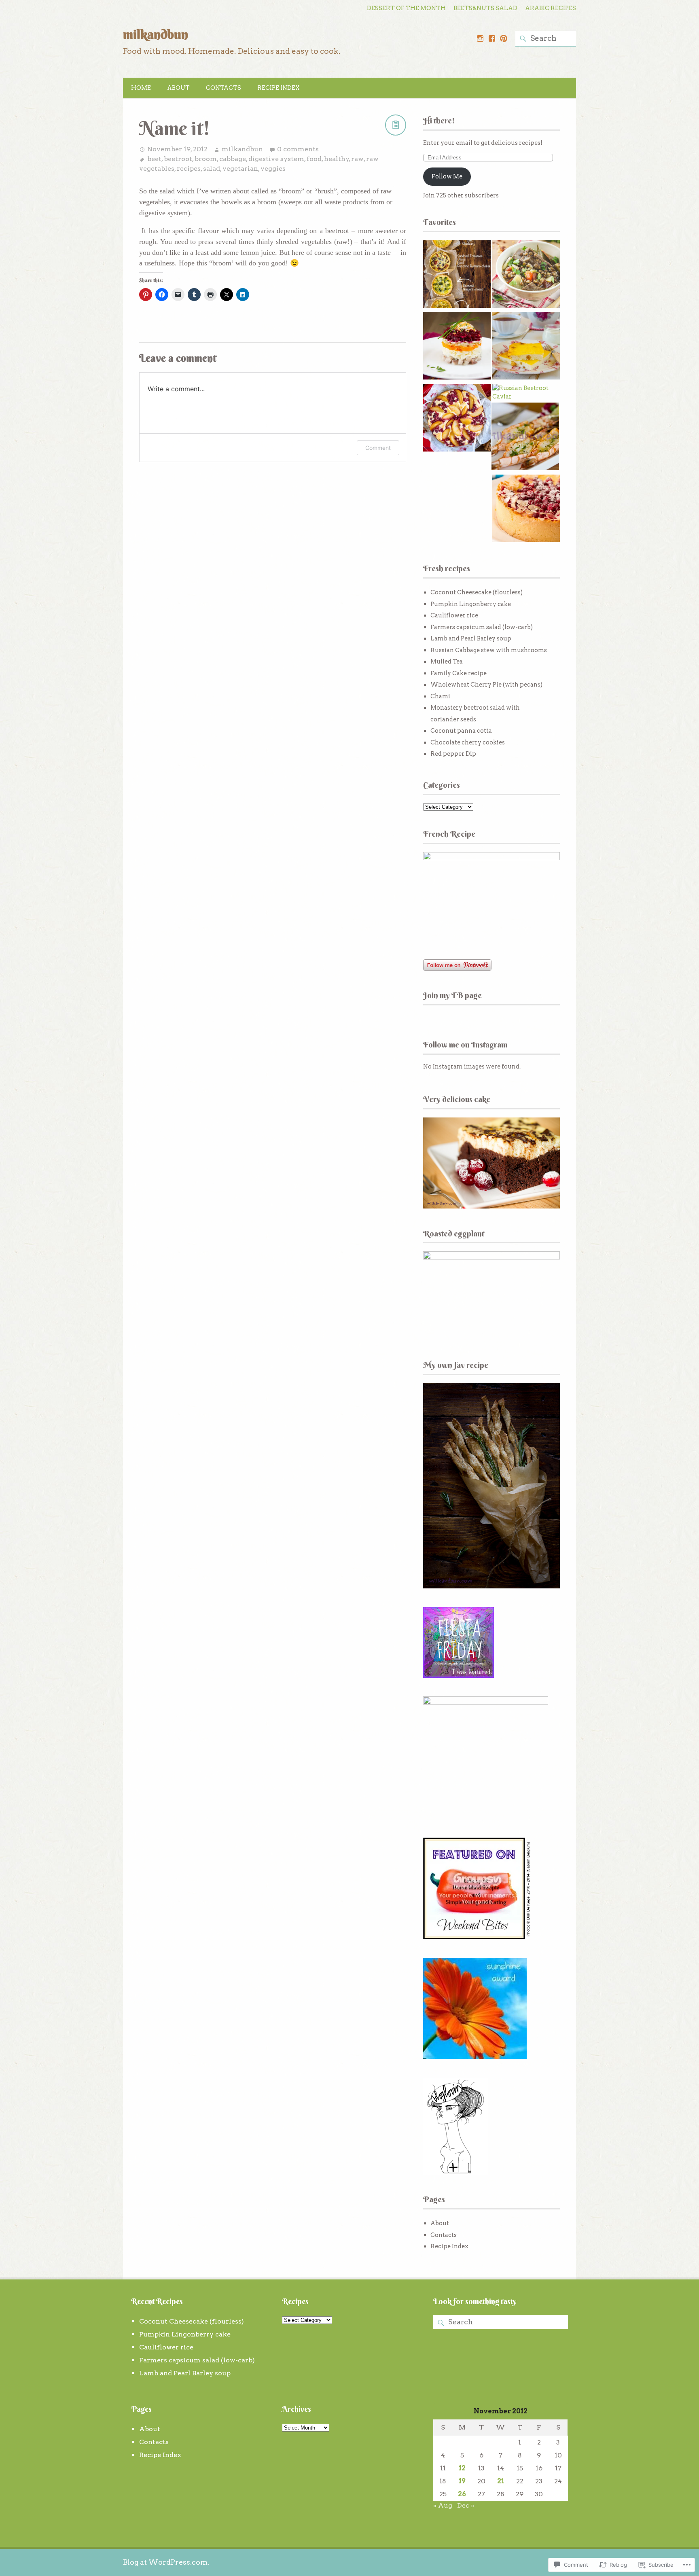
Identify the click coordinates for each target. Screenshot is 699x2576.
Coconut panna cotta (461, 731)
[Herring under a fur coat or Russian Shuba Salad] (457, 347)
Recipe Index (279, 88)
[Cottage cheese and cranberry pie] (526, 510)
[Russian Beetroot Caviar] (526, 393)
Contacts (223, 88)
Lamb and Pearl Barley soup (471, 638)
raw (357, 159)
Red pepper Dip (453, 754)
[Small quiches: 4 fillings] (457, 275)
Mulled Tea (447, 661)
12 (462, 2468)
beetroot (178, 159)
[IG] (480, 38)
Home (141, 88)
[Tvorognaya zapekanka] (526, 347)
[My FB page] (492, 38)
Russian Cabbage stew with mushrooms (489, 650)
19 (462, 2481)
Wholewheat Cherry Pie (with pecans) (486, 685)
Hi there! (439, 120)
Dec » (466, 2505)
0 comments (298, 149)
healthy (337, 159)
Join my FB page (452, 995)
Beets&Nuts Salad (485, 8)
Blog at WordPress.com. (166, 2562)
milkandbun (156, 34)
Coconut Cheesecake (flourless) (477, 592)
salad (212, 169)
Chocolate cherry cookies (468, 742)
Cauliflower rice (454, 615)
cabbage (233, 159)
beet (154, 159)
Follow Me (447, 176)
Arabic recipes (551, 8)
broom (206, 159)
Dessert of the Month (406, 8)
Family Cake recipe (459, 673)
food (314, 159)
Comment (378, 448)
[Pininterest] (504, 38)
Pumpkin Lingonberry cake (471, 604)
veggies (273, 169)
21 (501, 2481)
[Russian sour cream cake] (457, 419)
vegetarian (240, 169)
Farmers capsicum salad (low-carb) (482, 627)
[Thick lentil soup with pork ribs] (526, 275)
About (178, 88)
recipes (189, 169)
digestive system (276, 159)
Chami (440, 696)
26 (462, 2494)
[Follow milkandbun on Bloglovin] (455, 2173)
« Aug (443, 2505)
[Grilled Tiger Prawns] (525, 438)
